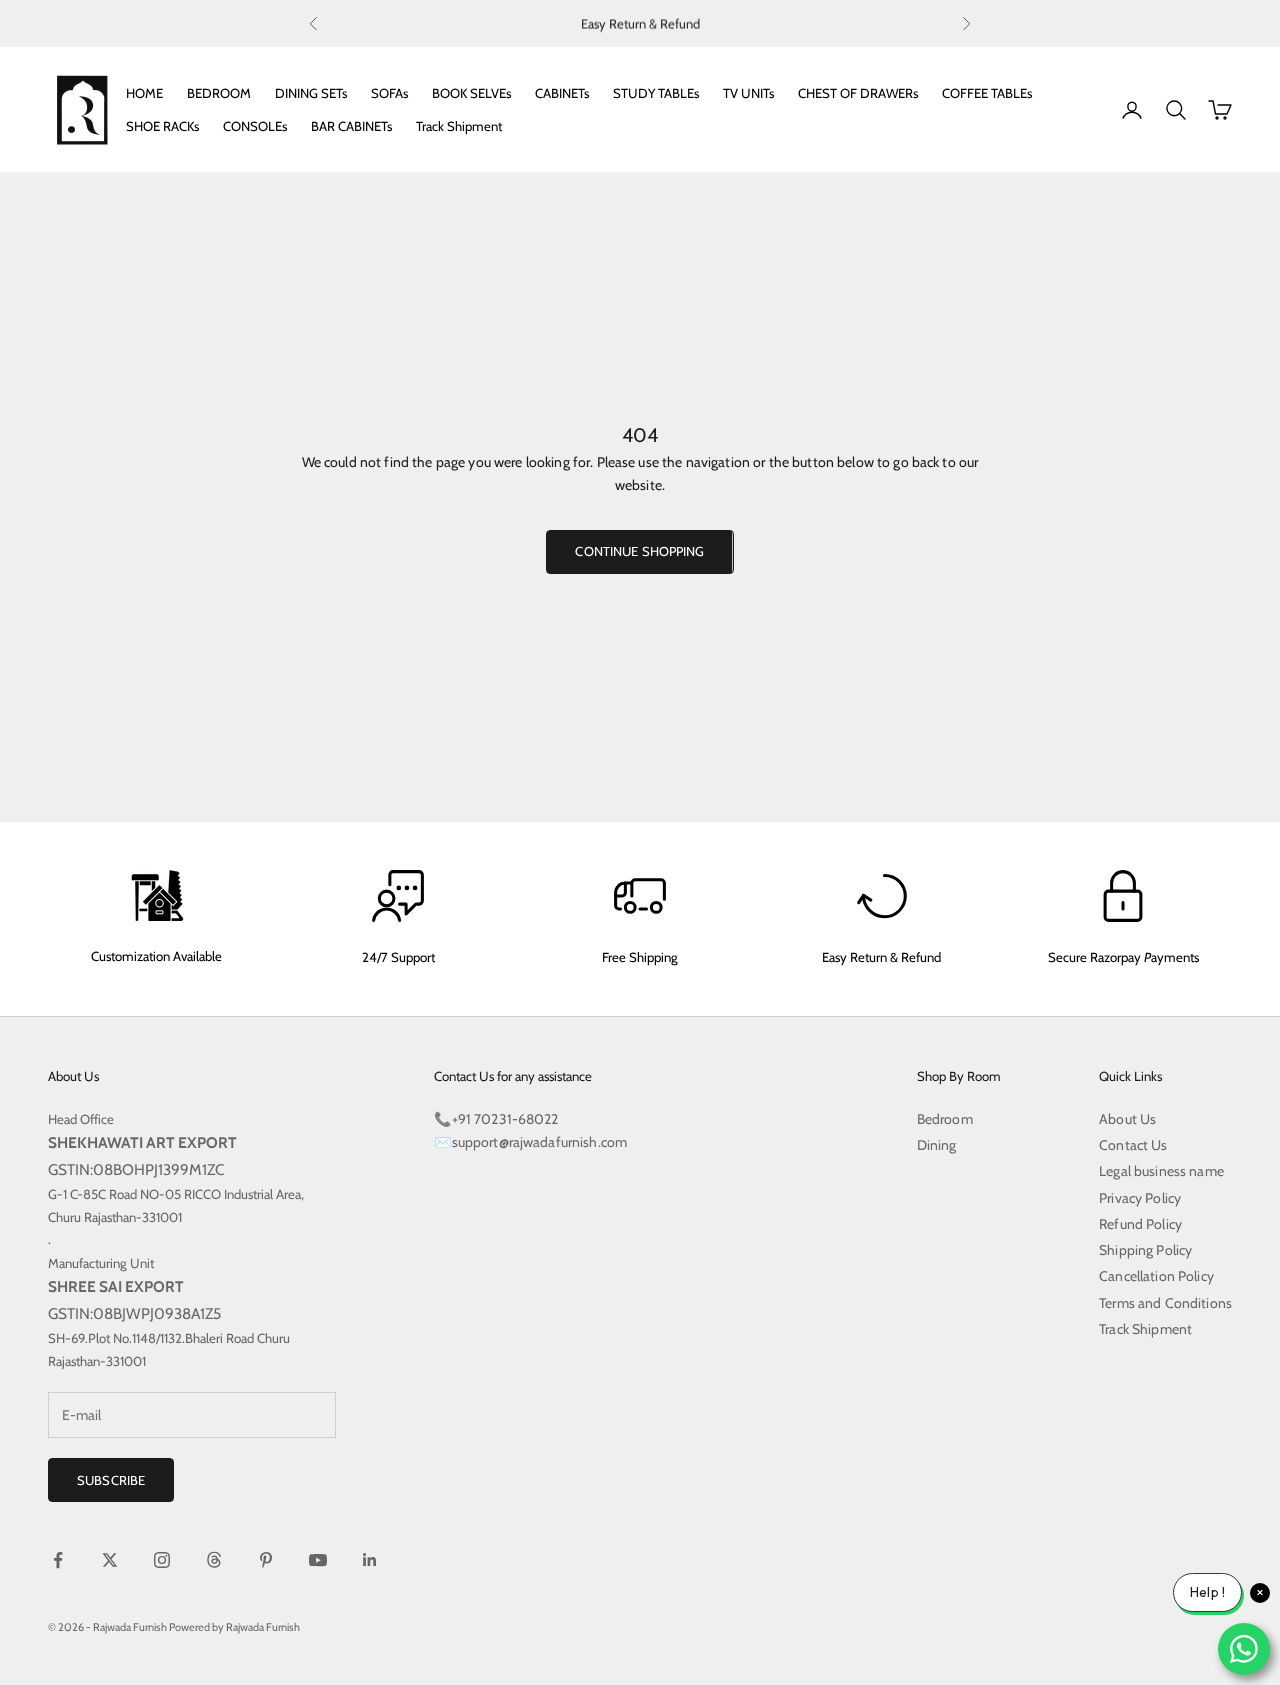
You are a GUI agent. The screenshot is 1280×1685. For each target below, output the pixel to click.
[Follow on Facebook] (58, 1560)
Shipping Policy (1145, 1250)
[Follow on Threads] (214, 1560)
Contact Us (1133, 1145)
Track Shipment (459, 126)
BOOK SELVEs (471, 93)
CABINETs (562, 93)
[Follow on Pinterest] (266, 1560)
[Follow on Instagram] (162, 1560)
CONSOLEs (255, 126)
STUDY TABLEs (656, 93)
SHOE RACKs (162, 126)
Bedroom (945, 1119)
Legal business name (1161, 1171)
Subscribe (111, 1480)
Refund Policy (1140, 1224)
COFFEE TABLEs (987, 93)
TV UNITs (748, 93)
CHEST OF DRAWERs (858, 93)
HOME (144, 93)
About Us (1127, 1119)
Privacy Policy (1140, 1198)
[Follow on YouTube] (318, 1560)
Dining (937, 1145)
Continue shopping (639, 551)
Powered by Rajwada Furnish (234, 1627)
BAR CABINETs (351, 126)
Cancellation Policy (1156, 1276)
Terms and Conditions (1165, 1303)
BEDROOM (219, 93)
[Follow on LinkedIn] (370, 1560)
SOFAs (389, 93)
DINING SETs (311, 93)
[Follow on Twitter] (110, 1560)
